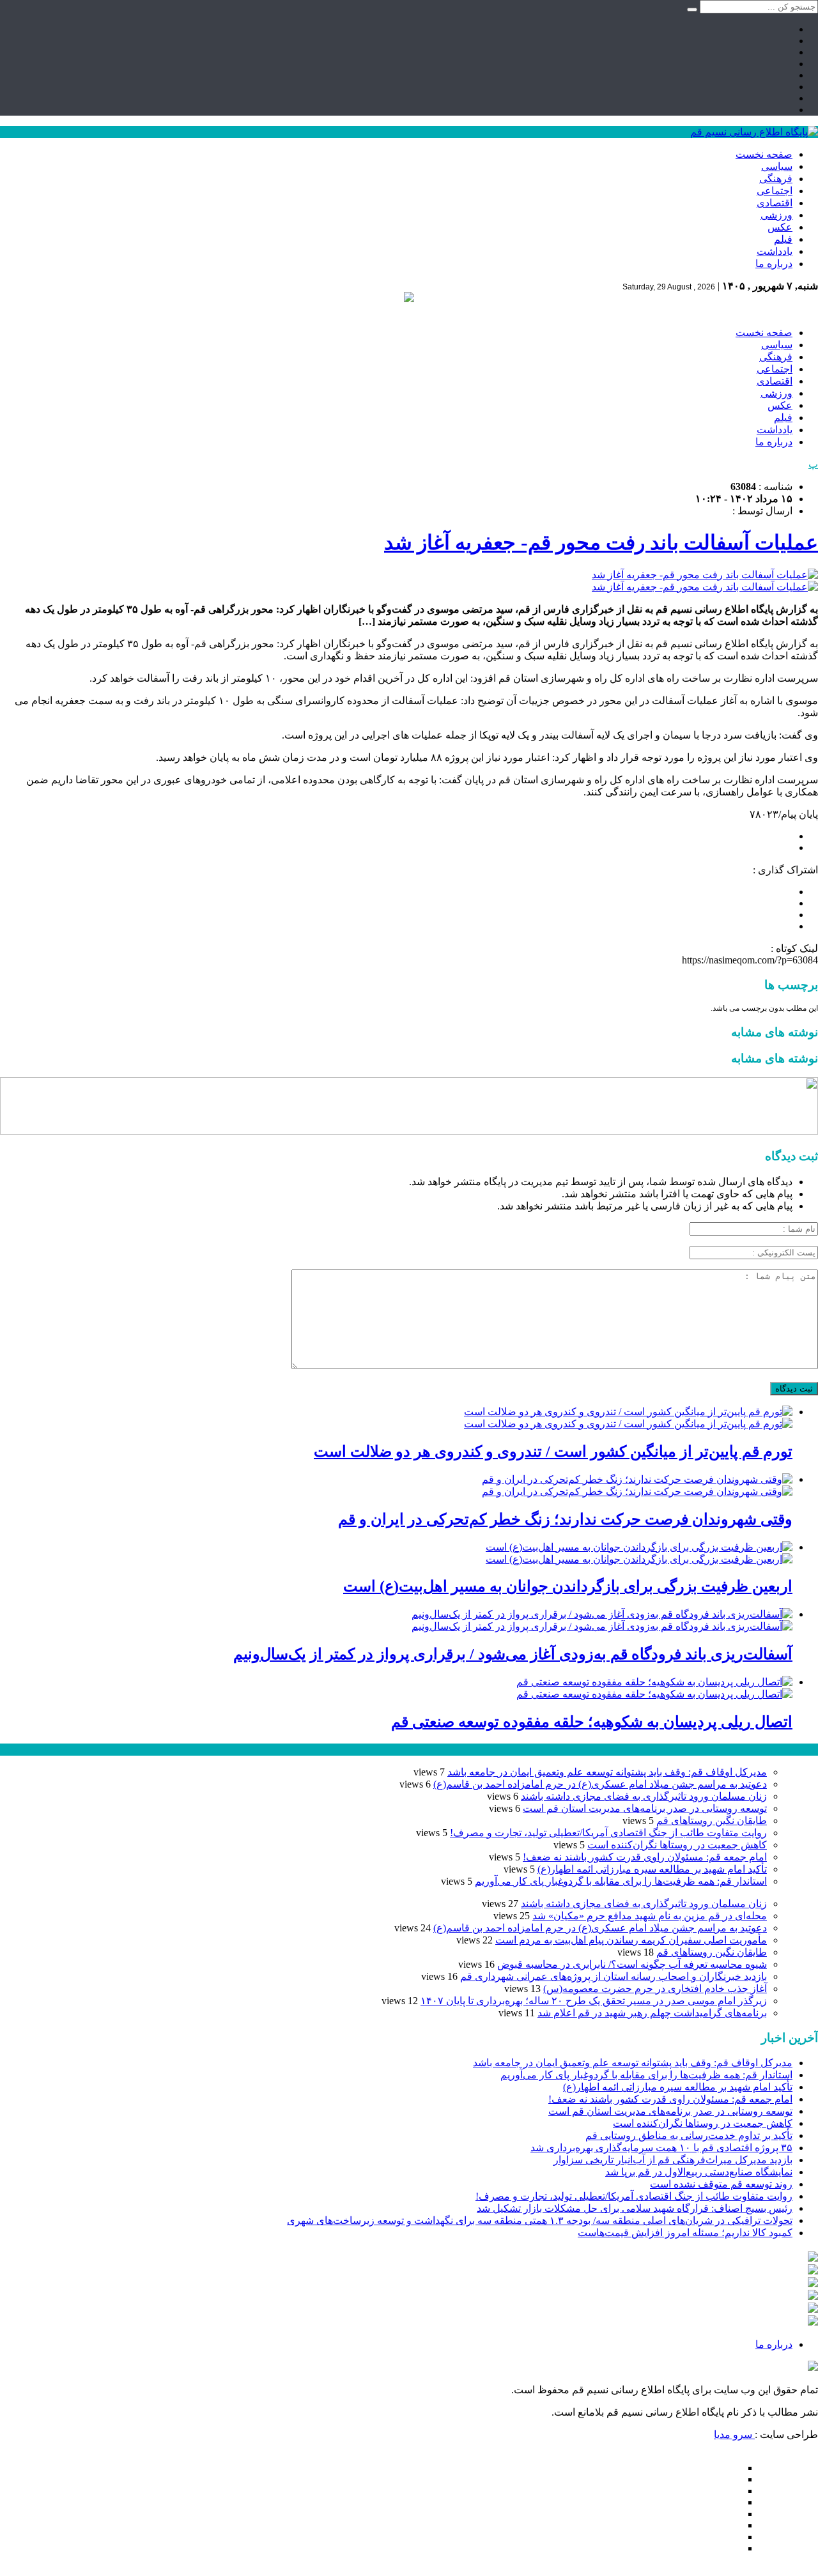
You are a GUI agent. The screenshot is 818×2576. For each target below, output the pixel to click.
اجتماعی (775, 191)
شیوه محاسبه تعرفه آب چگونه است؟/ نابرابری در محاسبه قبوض (632, 1964)
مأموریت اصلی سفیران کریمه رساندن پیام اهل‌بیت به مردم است (631, 1940)
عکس (780, 227)
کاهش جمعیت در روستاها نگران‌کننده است (677, 1845)
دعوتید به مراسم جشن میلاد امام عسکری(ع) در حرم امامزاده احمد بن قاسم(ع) (600, 1784)
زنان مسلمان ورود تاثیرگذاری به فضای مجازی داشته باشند (644, 1796)
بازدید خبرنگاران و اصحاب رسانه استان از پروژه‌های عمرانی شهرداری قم (613, 1976)
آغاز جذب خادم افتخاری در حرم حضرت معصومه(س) (655, 1989)
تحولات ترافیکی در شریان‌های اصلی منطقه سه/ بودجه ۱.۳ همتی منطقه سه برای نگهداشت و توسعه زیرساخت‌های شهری (540, 2220)
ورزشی (776, 215)
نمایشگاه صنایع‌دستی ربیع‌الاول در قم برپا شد (699, 2172)
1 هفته (13, 1750)
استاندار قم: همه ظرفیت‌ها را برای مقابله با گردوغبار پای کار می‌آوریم (621, 1881)
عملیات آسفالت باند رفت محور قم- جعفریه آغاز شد (601, 542)
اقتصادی (775, 203)
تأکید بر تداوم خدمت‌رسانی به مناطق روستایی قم (689, 2135)
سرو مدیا (734, 2434)
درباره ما (774, 264)
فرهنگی (776, 179)
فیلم (783, 239)
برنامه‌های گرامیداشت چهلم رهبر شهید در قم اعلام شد (652, 2013)
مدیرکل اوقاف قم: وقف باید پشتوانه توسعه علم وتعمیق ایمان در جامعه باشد (607, 1772)
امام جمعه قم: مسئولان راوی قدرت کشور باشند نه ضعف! (645, 1857)
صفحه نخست (764, 154)
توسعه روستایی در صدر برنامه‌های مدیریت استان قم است (645, 1808)
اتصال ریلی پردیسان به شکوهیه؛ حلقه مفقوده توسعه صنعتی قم (592, 1722)
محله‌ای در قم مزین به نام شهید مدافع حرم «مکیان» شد (650, 1916)
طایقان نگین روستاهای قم (712, 1821)
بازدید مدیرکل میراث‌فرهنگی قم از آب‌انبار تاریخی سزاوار (673, 2160)
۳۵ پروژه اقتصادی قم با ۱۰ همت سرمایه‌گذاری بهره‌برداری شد (661, 2148)
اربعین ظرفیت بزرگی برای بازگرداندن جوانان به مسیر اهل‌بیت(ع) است (568, 1586)
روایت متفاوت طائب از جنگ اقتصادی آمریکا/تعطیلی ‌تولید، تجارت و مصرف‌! (608, 1833)
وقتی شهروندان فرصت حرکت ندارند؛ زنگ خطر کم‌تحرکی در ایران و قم (565, 1519)
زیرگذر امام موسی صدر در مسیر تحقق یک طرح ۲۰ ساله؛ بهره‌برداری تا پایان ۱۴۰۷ (594, 2001)
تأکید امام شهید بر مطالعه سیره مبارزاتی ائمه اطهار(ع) (652, 1869)
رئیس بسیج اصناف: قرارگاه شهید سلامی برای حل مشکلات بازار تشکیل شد (635, 2208)
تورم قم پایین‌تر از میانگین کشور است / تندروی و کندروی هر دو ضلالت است (553, 1452)
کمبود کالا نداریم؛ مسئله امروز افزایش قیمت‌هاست (685, 2233)
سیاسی (777, 166)
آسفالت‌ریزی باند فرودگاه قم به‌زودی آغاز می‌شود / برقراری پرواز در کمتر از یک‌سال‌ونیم (513, 1654)
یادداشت (775, 251)
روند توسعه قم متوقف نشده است (721, 2184)
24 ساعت (47, 1750)
